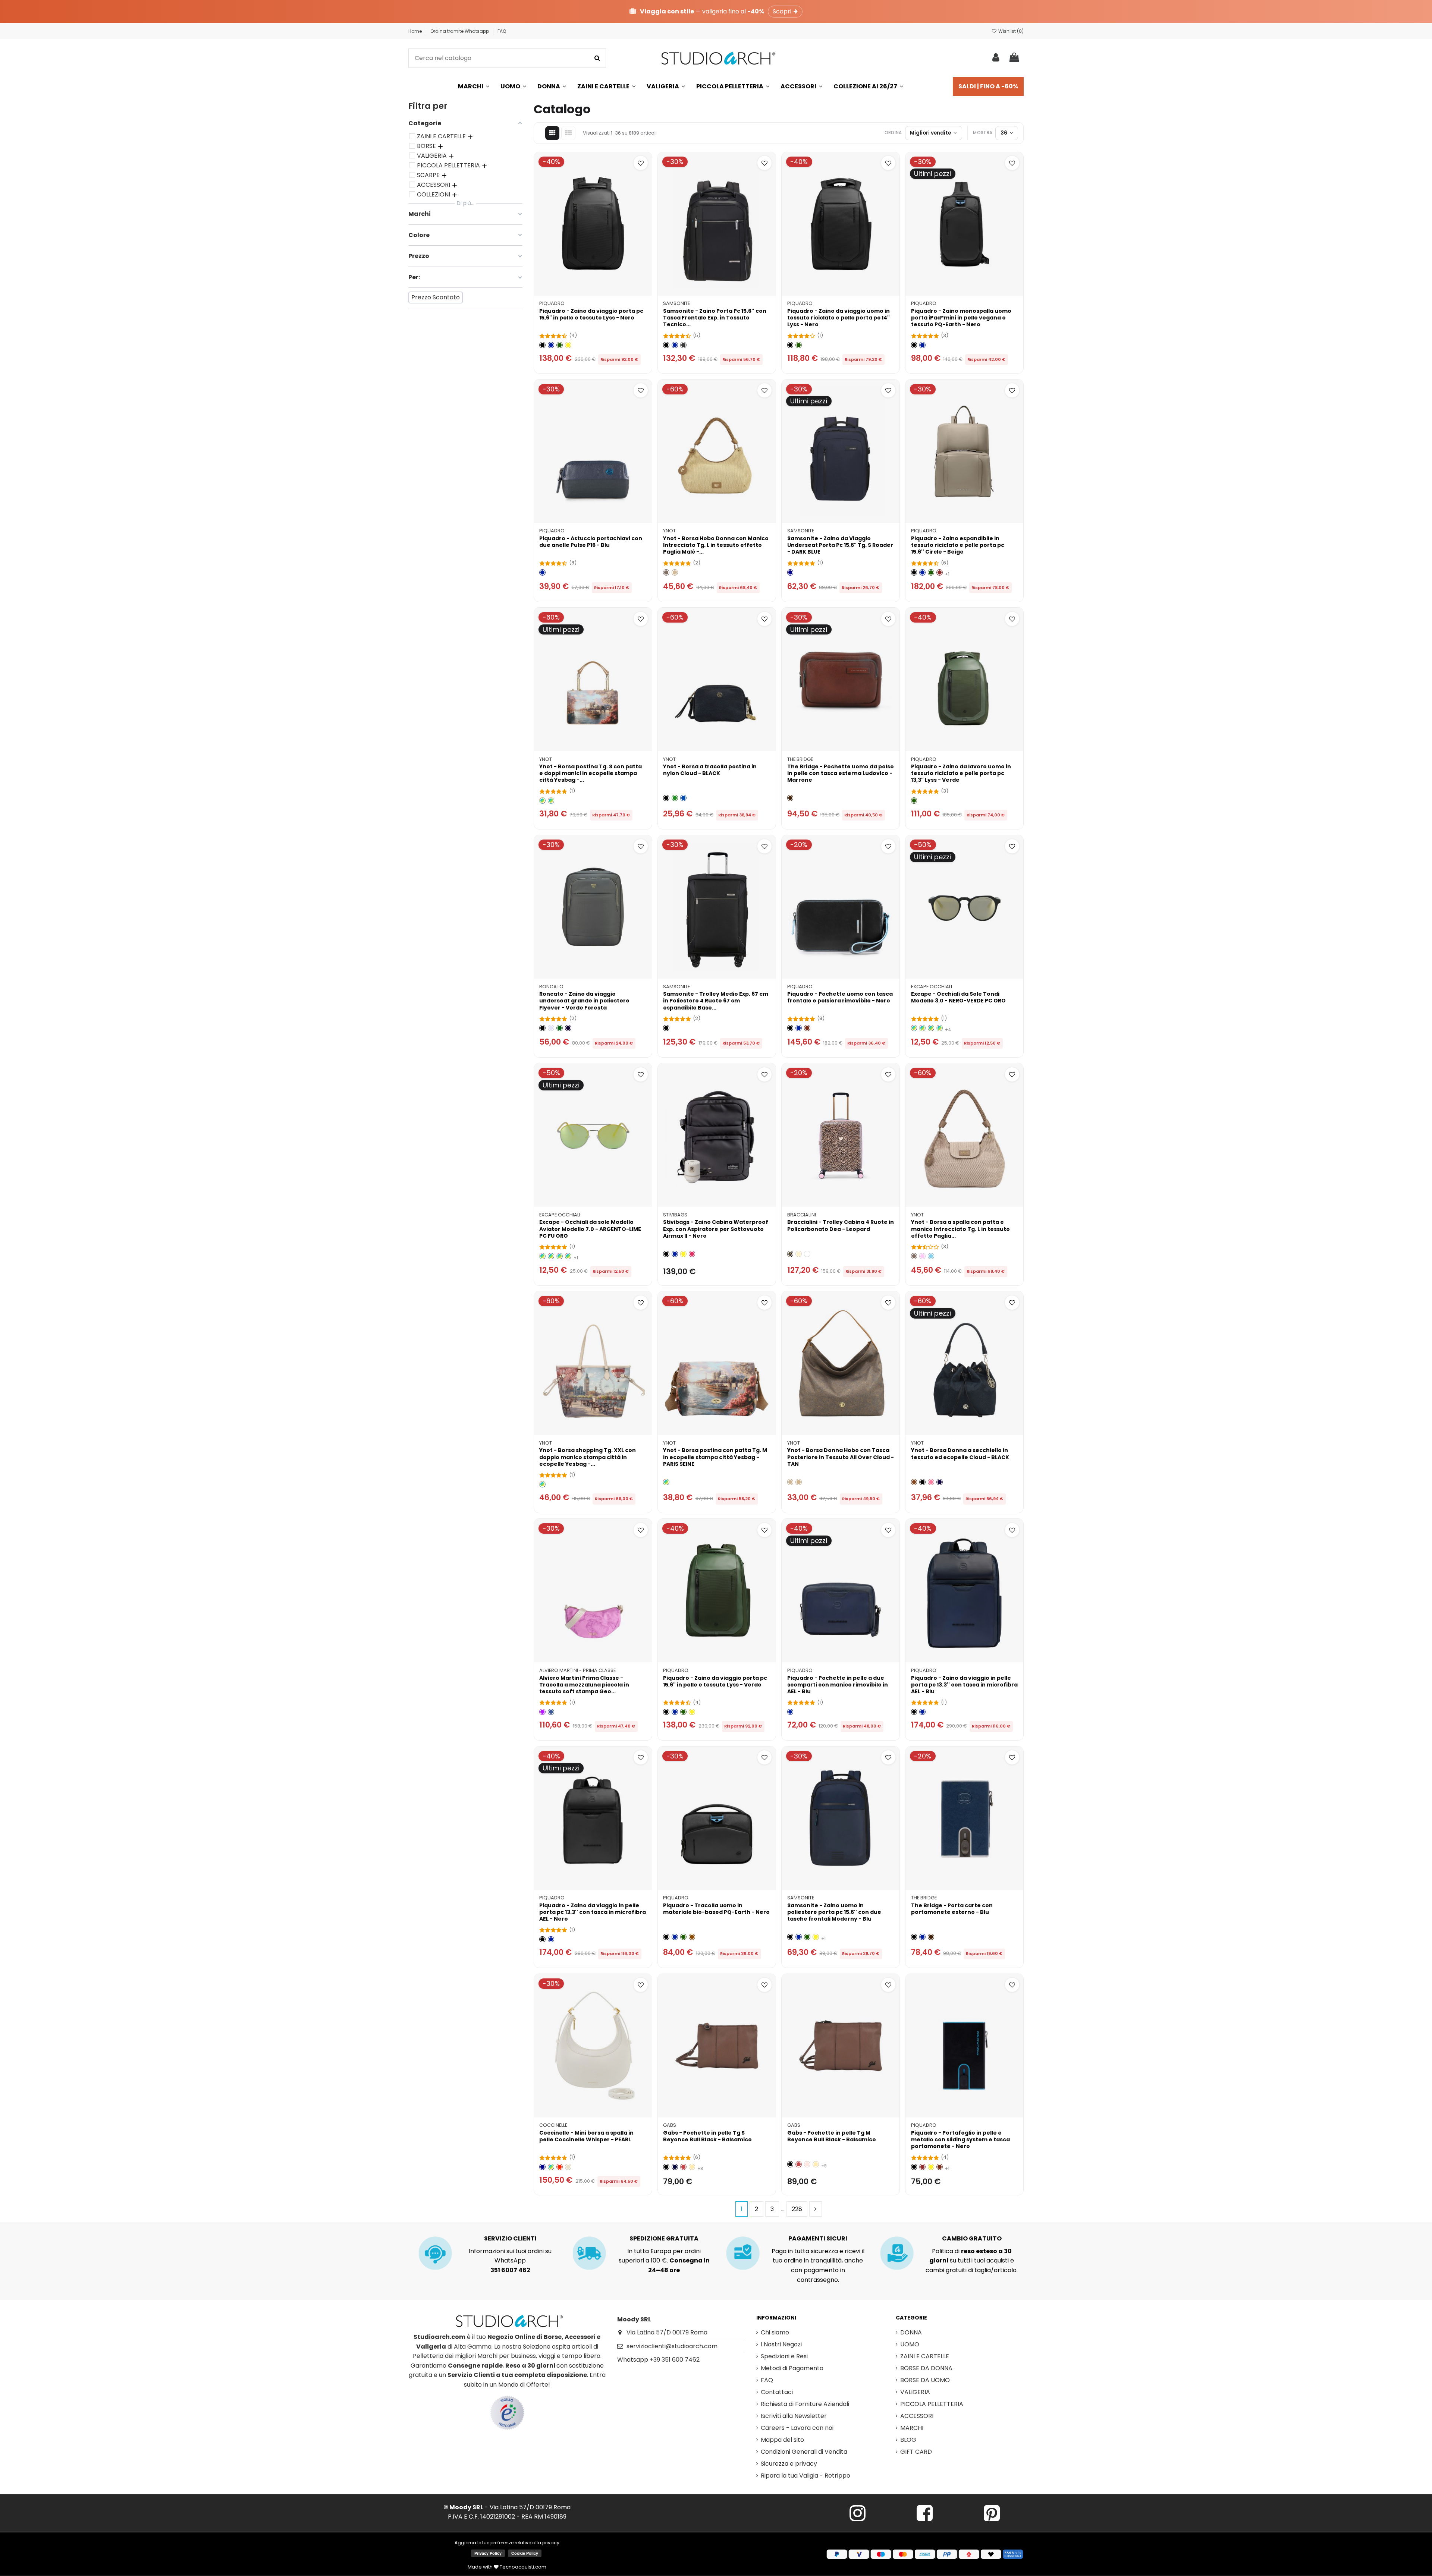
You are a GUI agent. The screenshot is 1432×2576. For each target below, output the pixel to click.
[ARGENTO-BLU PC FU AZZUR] (542, 1256)
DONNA (911, 2332)
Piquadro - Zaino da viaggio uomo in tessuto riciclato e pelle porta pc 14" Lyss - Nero (839, 318)
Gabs (670, 2125)
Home (416, 31)
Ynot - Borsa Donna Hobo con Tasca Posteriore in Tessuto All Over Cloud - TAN (841, 1457)
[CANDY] (931, 1482)
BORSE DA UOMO (925, 2380)
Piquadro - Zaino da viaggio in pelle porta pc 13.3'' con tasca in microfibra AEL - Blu (964, 1685)
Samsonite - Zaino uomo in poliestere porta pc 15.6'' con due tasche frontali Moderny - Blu (834, 1912)
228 (797, 2209)
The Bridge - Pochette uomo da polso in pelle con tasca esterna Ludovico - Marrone (841, 773)
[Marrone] (790, 798)
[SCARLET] (560, 2167)
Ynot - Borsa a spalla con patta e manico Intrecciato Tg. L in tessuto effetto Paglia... (960, 1229)
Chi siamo (775, 2332)
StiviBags (675, 1215)
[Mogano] (807, 1028)
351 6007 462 (510, 2270)
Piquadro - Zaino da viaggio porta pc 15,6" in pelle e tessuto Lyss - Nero (591, 314)
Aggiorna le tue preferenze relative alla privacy (507, 2543)
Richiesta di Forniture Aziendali (805, 2404)
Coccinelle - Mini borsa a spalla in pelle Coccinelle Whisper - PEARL (586, 2136)
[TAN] (799, 1482)
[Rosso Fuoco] (683, 2167)
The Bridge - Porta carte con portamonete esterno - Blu (952, 1909)
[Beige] (675, 572)
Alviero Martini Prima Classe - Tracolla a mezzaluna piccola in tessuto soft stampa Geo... (584, 1685)
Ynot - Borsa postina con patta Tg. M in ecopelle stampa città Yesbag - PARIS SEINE (715, 1457)
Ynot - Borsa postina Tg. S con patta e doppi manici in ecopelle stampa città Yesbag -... (591, 773)
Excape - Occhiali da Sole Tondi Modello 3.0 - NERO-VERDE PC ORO (958, 997)
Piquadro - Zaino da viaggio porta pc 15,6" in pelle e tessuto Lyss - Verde (715, 1681)
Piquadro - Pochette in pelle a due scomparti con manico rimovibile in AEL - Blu (838, 1685)
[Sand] (666, 572)
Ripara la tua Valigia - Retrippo (805, 2476)
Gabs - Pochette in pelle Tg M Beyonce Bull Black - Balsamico (832, 2136)
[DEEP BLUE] (542, 2167)
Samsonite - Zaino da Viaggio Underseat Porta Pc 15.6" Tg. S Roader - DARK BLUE (840, 545)
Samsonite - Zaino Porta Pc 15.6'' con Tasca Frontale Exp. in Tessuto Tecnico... (715, 318)
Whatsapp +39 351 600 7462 (658, 2360)
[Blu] (551, 345)
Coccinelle (553, 2125)
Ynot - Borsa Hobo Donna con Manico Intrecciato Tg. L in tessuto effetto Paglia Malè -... (716, 545)
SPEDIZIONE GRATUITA (664, 2238)
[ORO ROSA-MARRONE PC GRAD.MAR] (560, 1256)
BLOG (908, 2440)
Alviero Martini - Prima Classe (577, 1670)
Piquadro (552, 303)
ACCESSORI (917, 2416)
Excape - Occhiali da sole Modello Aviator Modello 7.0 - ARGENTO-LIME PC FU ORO (590, 1229)
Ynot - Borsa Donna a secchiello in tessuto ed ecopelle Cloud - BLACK (960, 1454)
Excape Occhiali (932, 987)
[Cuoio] (692, 1937)
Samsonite (676, 303)
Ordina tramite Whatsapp (460, 31)
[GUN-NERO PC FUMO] (551, 1256)
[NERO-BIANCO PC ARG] (940, 1028)
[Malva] (542, 1712)
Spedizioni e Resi (784, 2356)
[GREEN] (675, 798)
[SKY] (931, 1256)
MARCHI (912, 2428)
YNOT (669, 531)
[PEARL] (568, 2167)
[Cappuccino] (692, 2167)
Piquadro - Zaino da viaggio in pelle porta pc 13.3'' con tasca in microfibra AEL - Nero (593, 1912)
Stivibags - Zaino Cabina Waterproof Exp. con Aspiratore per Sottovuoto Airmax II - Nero (716, 1229)
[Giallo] (568, 345)
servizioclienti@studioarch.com (672, 2346)
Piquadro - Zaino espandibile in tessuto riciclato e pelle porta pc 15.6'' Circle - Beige (958, 545)
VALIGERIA (915, 2392)
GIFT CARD (916, 2452)
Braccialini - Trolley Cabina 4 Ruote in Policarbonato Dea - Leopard (841, 1225)
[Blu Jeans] (551, 1712)
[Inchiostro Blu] (675, 2167)
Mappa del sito (782, 2440)
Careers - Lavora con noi (797, 2428)
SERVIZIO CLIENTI (510, 2238)
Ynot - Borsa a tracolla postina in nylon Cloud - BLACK (710, 770)
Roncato (551, 987)
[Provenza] (807, 2164)
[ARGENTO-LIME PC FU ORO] (568, 1256)
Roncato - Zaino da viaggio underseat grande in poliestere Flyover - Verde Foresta (584, 1001)
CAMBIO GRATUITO (972, 2238)
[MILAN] (551, 801)
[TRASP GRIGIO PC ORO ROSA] (914, 1028)
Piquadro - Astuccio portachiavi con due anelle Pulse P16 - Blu (591, 542)
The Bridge (800, 759)
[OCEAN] (940, 1482)
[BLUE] (683, 798)
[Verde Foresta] (560, 1028)
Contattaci (777, 2392)
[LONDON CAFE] (542, 1484)
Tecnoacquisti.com (522, 2567)
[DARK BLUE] (790, 572)
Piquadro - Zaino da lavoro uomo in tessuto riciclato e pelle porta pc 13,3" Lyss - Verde (961, 773)
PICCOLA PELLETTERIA (932, 2404)
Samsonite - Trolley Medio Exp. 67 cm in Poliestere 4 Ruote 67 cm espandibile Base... (716, 1001)
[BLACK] (666, 798)
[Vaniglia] (799, 1254)
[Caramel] (914, 1482)
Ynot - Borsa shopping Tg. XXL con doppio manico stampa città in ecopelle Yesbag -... (588, 1457)
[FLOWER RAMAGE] (807, 1254)
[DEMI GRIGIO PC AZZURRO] (922, 1028)
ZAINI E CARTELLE (925, 2356)
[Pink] (922, 1256)
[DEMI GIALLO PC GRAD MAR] (931, 1028)
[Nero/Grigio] (683, 345)
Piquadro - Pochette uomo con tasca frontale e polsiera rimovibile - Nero (840, 997)
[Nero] (542, 345)
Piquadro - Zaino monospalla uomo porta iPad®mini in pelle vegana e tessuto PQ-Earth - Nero (961, 318)
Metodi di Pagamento (792, 2368)
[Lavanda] (551, 1028)
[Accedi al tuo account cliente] (996, 58)
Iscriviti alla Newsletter (794, 2416)
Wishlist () (1010, 31)
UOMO (910, 2344)
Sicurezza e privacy (789, 2464)
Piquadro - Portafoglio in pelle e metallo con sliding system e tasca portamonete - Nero (960, 2139)
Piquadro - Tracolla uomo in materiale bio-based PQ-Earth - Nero (716, 1909)
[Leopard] (790, 1254)
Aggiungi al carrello (597, 286)
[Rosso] (940, 572)
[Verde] (560, 345)
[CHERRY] (692, 1254)
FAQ (502, 31)
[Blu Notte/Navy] (568, 1028)
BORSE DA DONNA (926, 2368)
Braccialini (802, 1215)
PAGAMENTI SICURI (818, 2238)
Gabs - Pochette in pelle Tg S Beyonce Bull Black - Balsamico (707, 2136)
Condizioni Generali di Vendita (804, 2452)
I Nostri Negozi (781, 2344)
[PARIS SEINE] (542, 801)
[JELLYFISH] (551, 2167)
